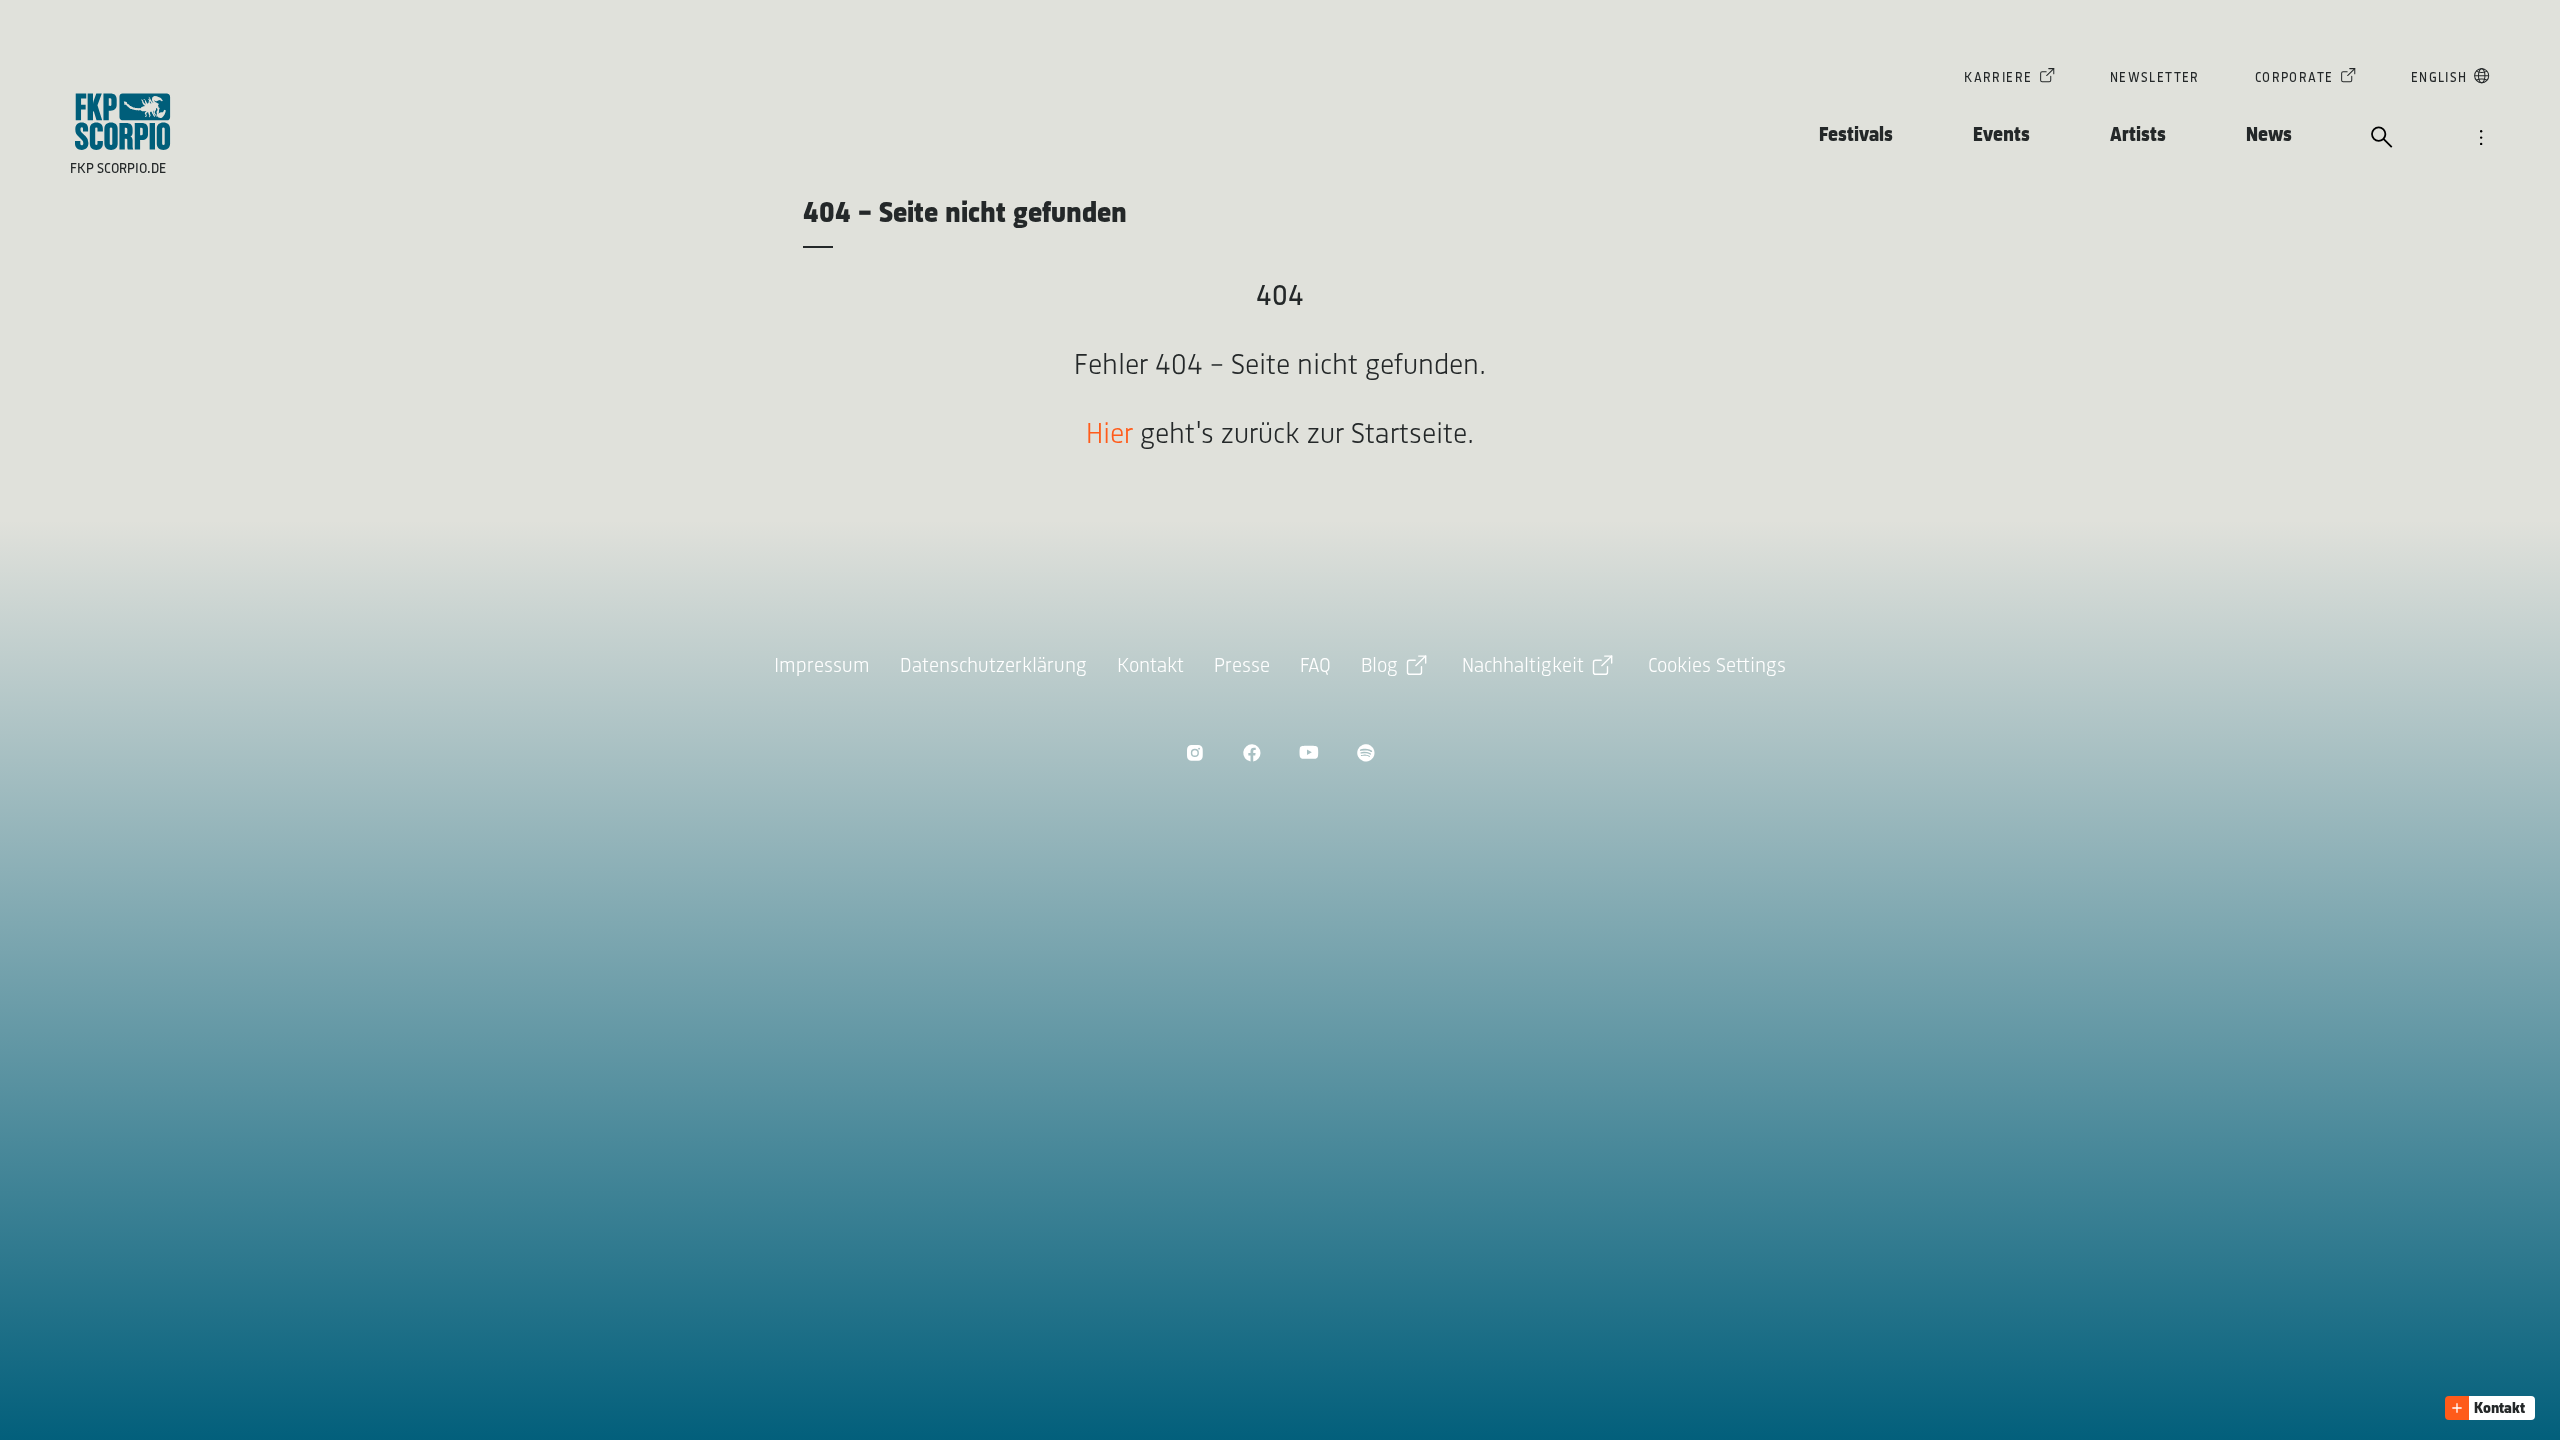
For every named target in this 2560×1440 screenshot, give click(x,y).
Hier (1109, 435)
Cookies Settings (1717, 666)
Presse (1242, 666)
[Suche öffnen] (2382, 139)
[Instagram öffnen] (1194, 752)
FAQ (1315, 666)
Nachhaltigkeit (1523, 666)
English (2439, 78)
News (2269, 135)
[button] (2490, 1408)
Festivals (1856, 135)
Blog (1379, 666)
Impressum (822, 666)
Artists (2138, 135)
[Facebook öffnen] (1251, 752)
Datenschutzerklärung (993, 666)
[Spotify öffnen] (1365, 752)
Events (2001, 135)
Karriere (1998, 78)
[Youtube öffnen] (1308, 752)
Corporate (2294, 78)
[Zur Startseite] (123, 121)
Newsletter (2155, 78)
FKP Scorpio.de (118, 169)
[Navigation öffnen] (2481, 139)
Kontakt (1150, 666)
